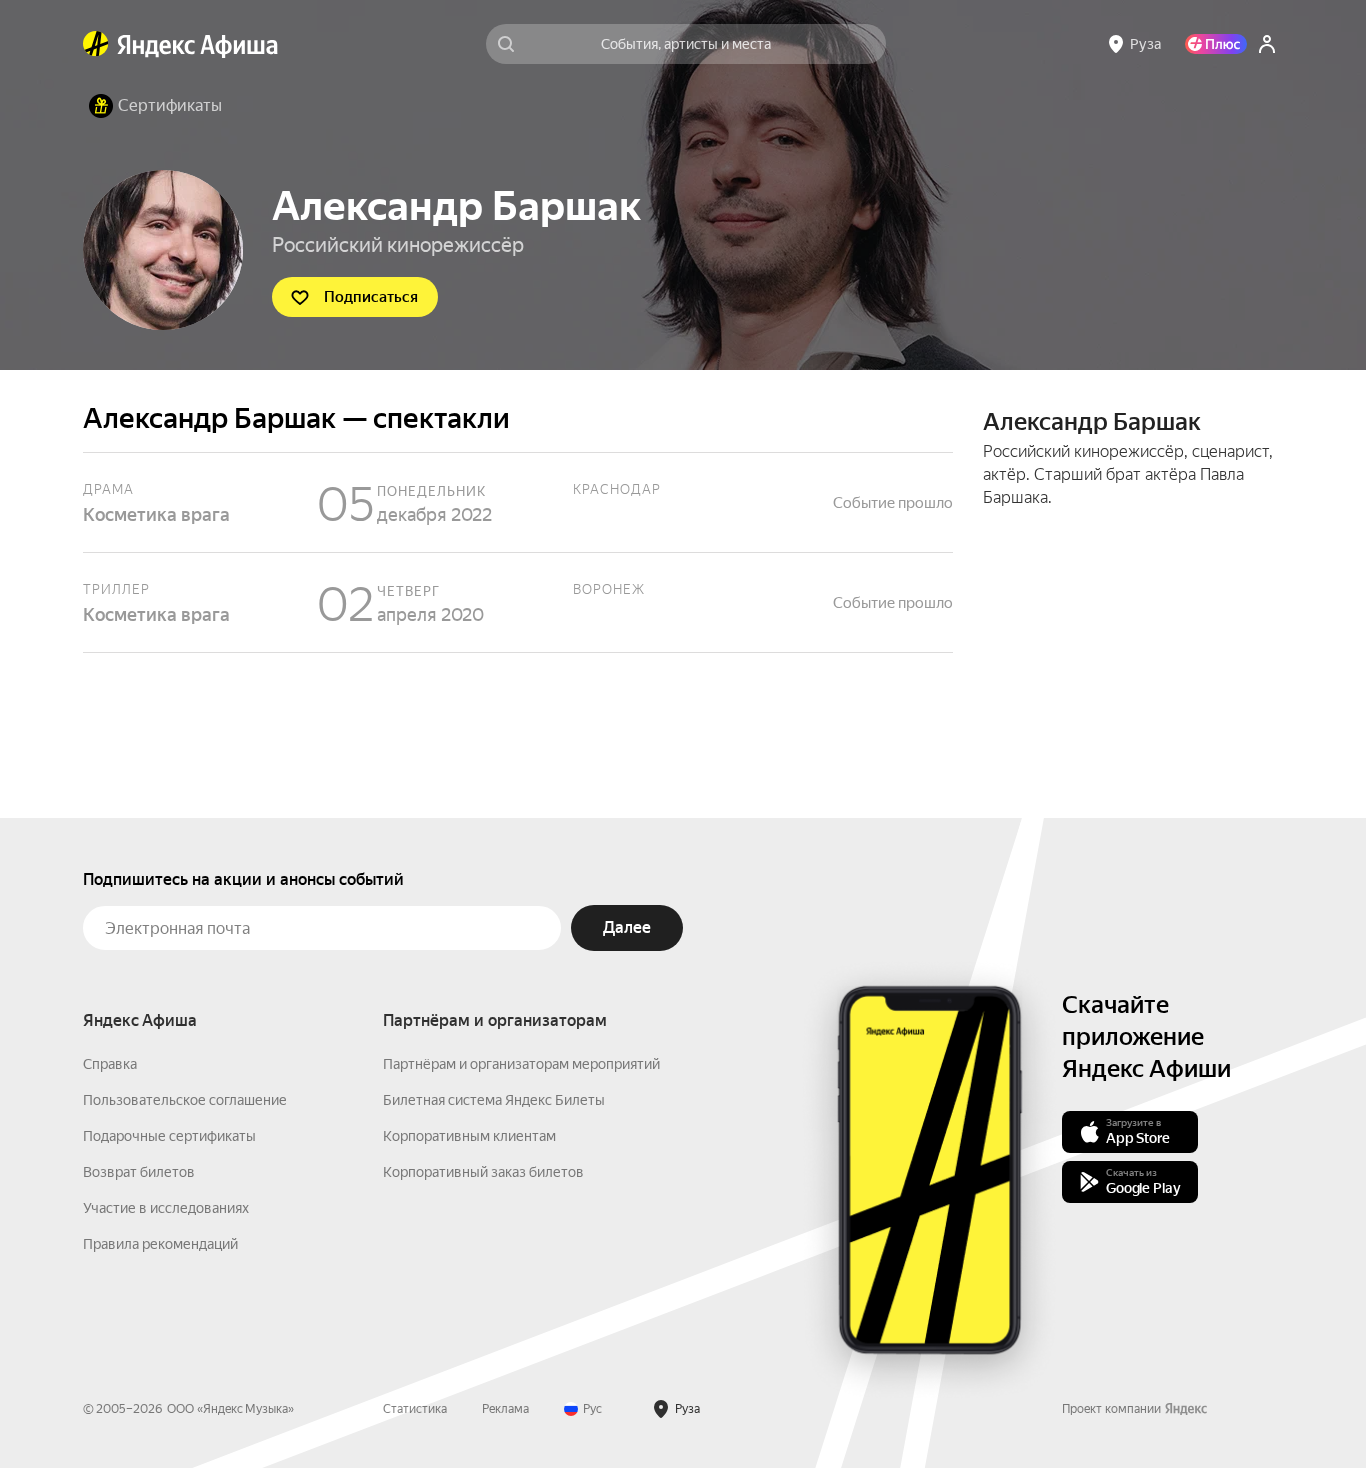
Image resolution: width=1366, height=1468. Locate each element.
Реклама (505, 1409)
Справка (110, 1064)
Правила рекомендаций (160, 1244)
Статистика (415, 1409)
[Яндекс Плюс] (1216, 44)
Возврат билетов (139, 1172)
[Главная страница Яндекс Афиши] (96, 44)
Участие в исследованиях (166, 1208)
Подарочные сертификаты (169, 1136)
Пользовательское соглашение (185, 1100)
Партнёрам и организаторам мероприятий (521, 1064)
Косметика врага (518, 502)
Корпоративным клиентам (469, 1136)
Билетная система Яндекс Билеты (494, 1100)
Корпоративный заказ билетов (483, 1172)
